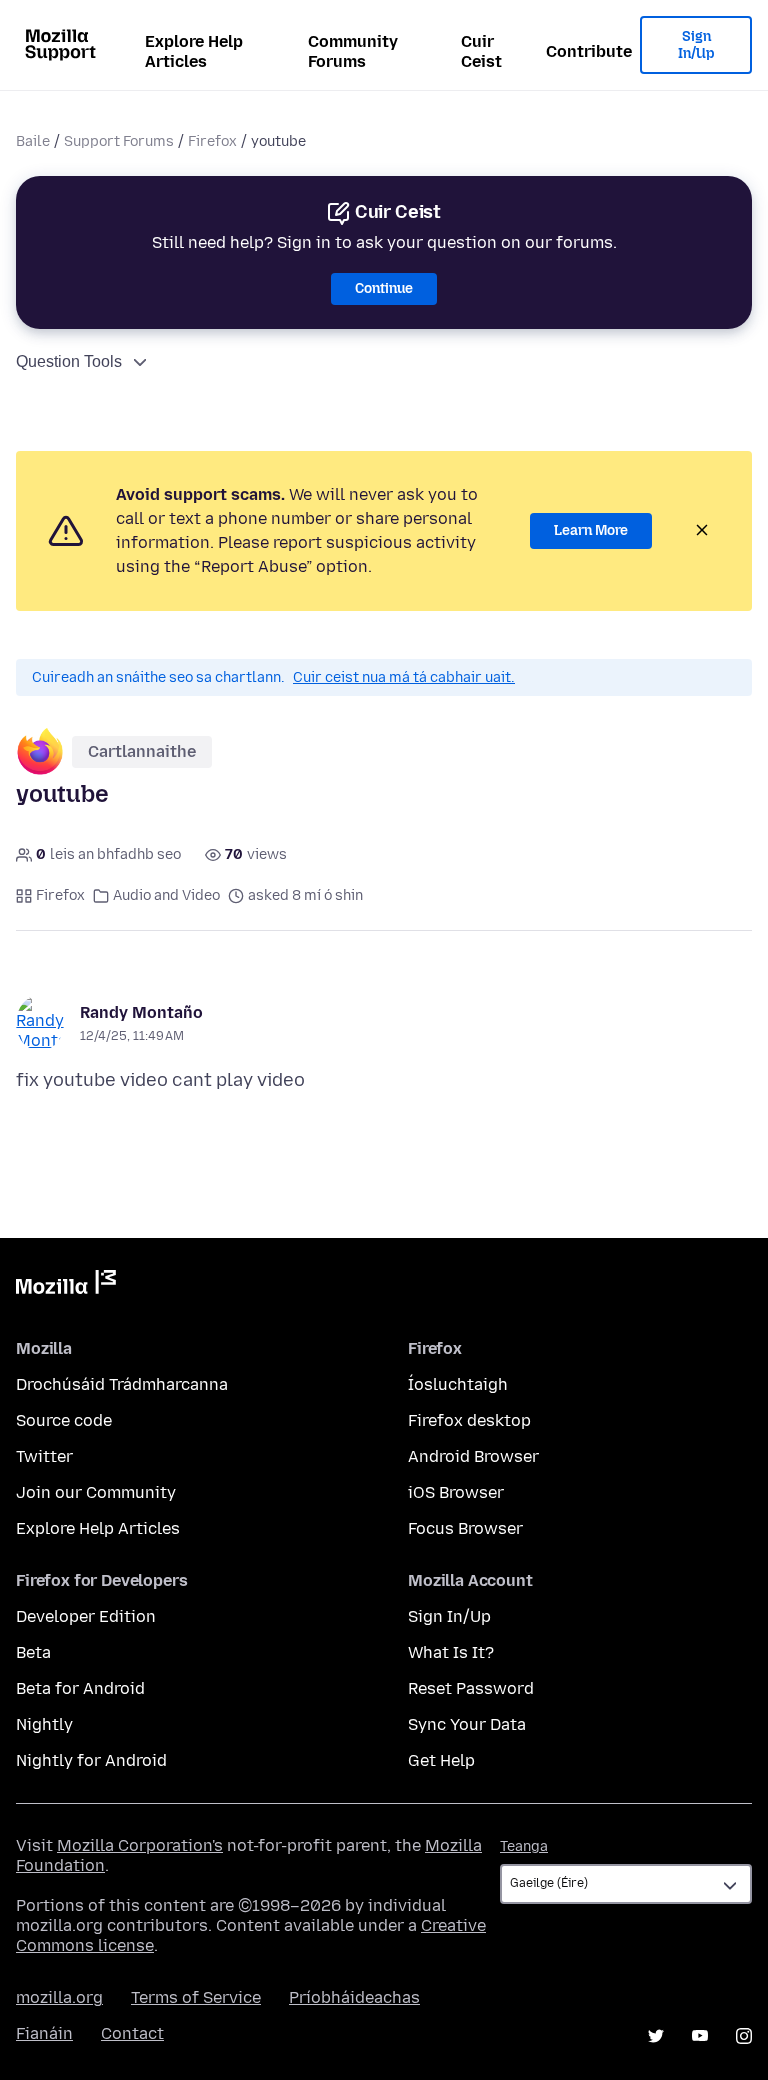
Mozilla (66, 1286)
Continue (384, 288)
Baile (33, 141)
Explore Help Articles (194, 51)
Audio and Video (166, 895)
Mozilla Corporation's (140, 1845)
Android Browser (473, 1456)
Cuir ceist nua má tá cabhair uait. (404, 677)
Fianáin (44, 2033)
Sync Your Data (467, 1724)
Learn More (591, 530)
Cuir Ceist (481, 51)
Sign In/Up (696, 45)
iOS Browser (456, 1492)
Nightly (44, 1724)
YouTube (700, 2036)
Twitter (44, 1456)
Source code (64, 1420)
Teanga (524, 1846)
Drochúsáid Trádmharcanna (122, 1384)
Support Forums (119, 141)
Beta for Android (80, 1688)
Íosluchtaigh (458, 1384)
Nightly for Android (91, 1760)
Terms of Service (196, 1997)
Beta (33, 1652)
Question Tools (69, 361)
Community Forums (353, 51)
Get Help (441, 1760)
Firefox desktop (469, 1420)
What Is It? (451, 1652)
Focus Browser (465, 1528)
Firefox (212, 141)
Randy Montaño (141, 1012)
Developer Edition (86, 1616)
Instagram (744, 2036)
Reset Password (471, 1688)
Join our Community (96, 1492)
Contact (132, 2033)
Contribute (589, 51)
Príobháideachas (354, 1997)
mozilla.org (59, 1997)
